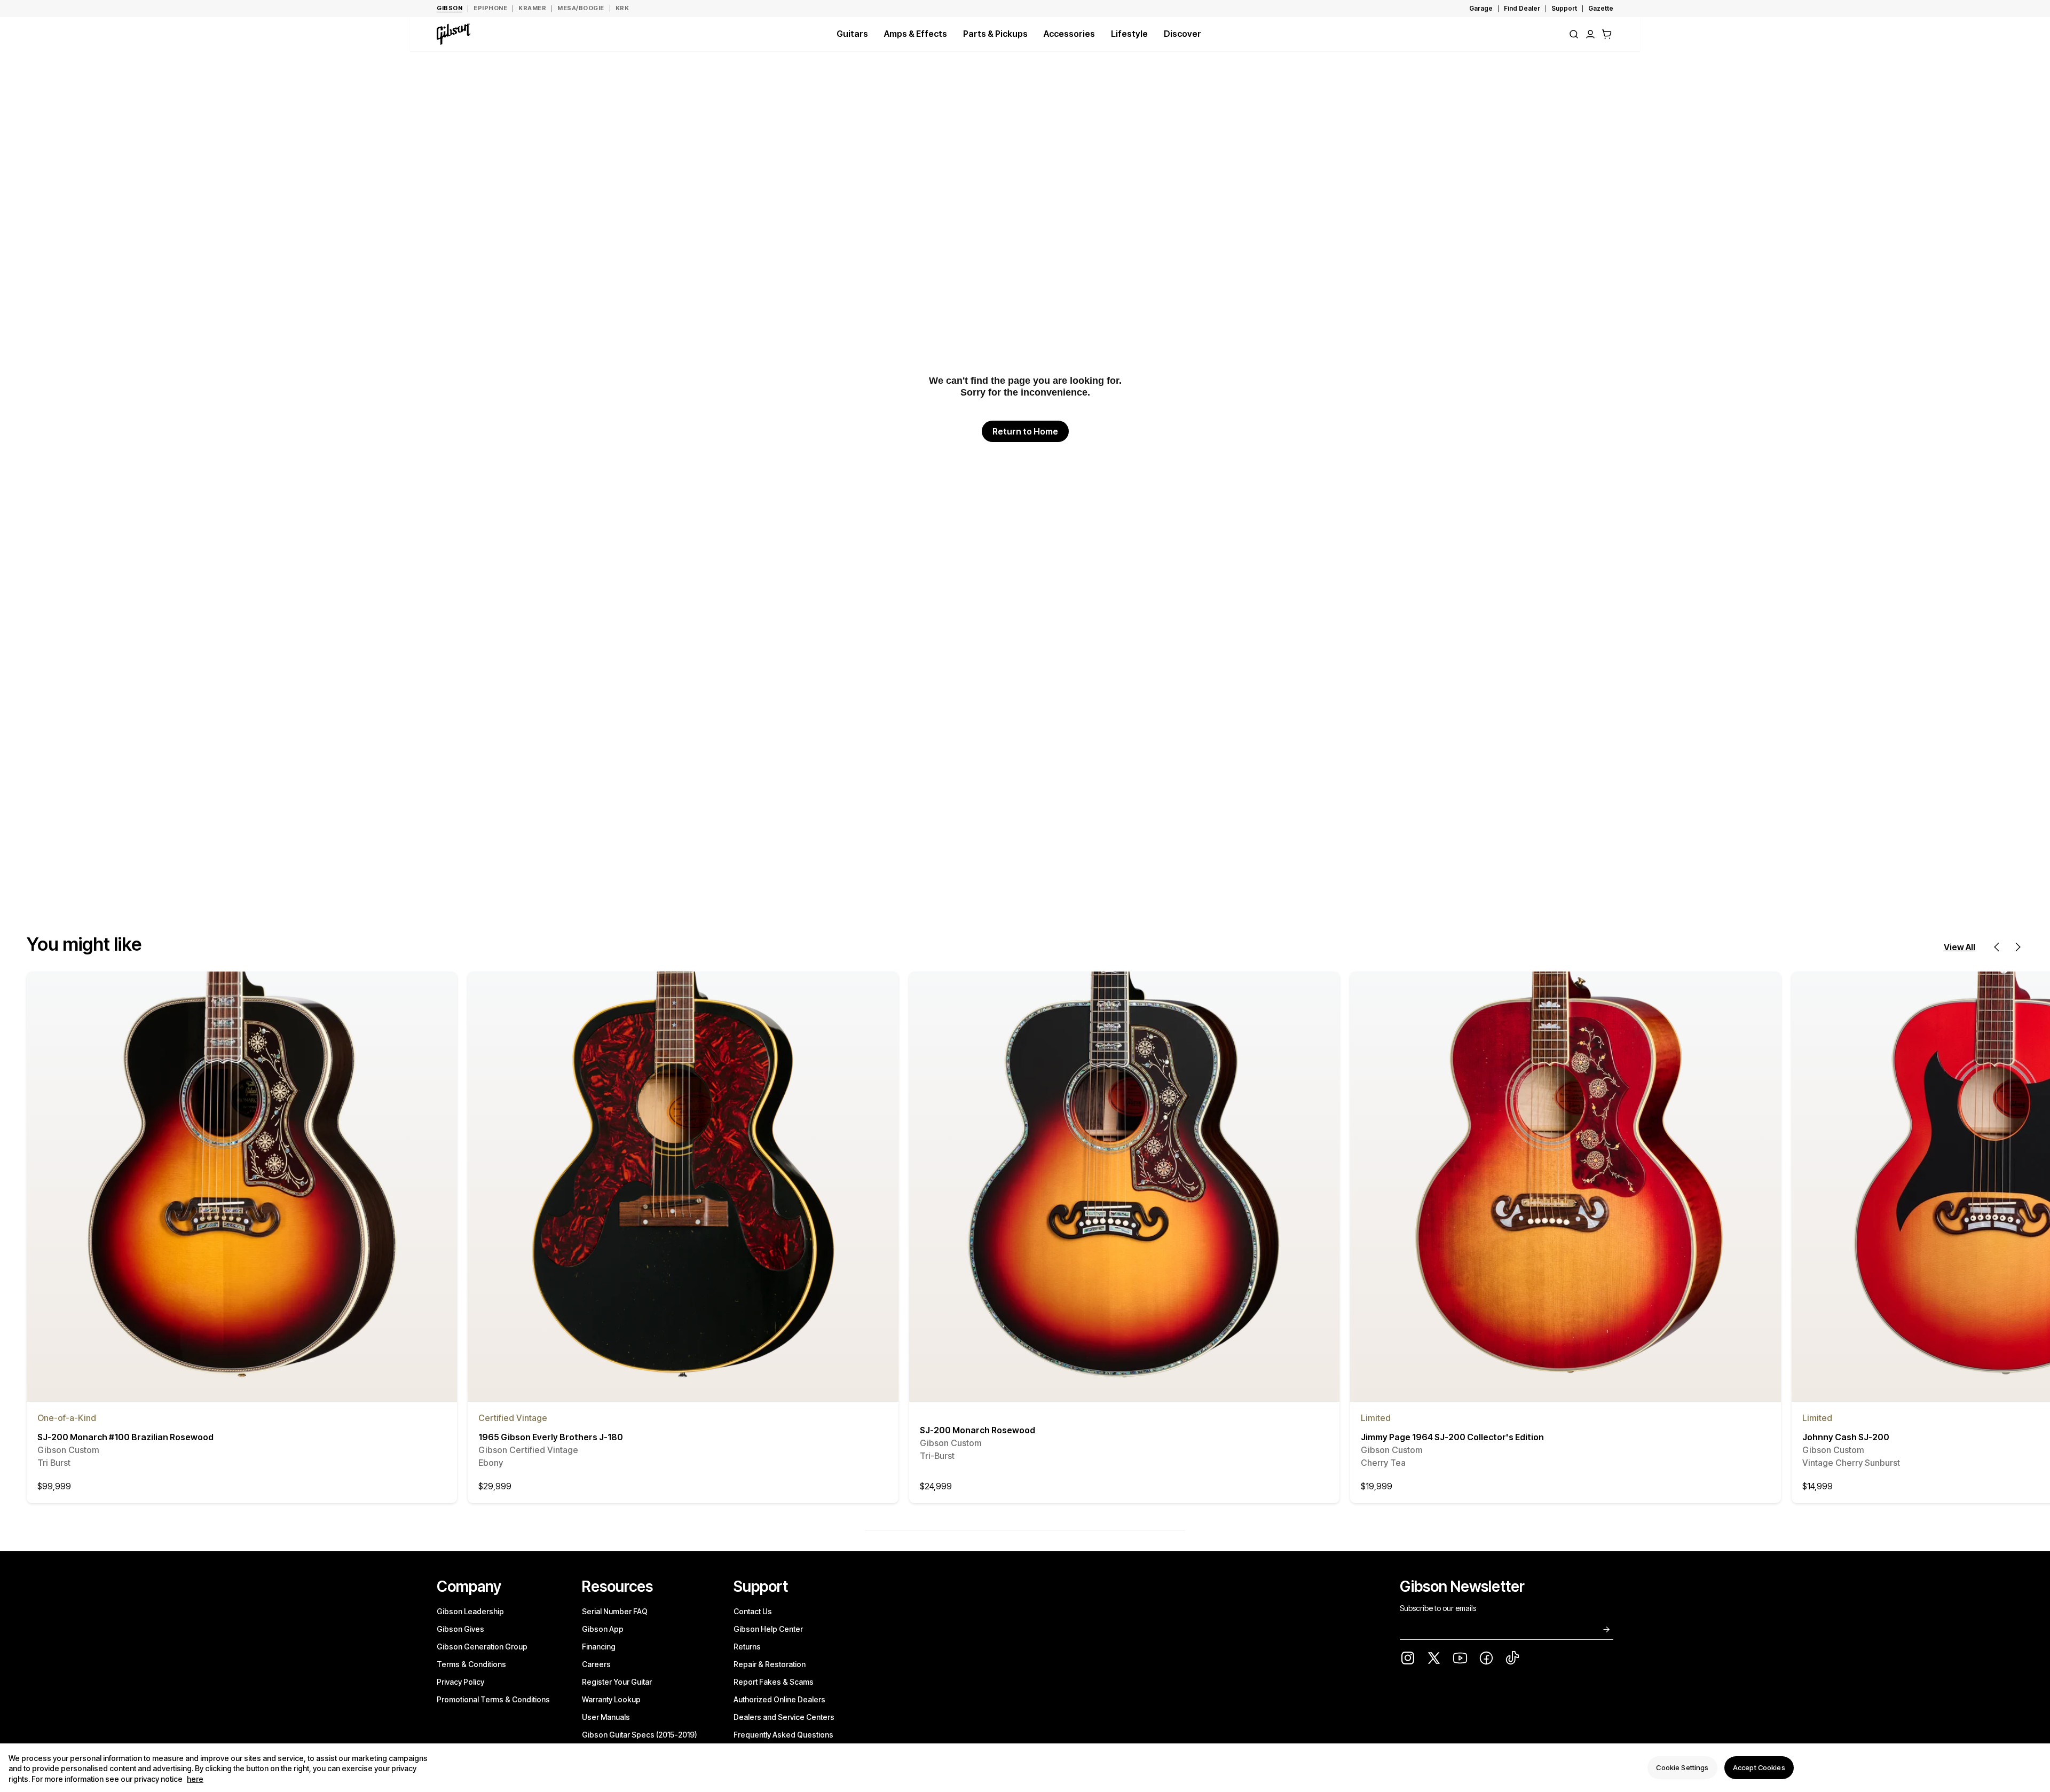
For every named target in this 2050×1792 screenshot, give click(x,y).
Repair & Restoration (770, 1664)
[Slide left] (1997, 947)
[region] (1025, 1768)
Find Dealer (1522, 8)
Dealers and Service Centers (784, 1717)
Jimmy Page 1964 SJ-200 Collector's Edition (1452, 1450)
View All (1960, 947)
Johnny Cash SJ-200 (1851, 1450)
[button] (1607, 34)
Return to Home (1025, 431)
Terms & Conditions (471, 1664)
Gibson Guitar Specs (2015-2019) (640, 1735)
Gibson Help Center (768, 1629)
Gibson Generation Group (482, 1647)
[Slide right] (2018, 947)
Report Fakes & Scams (774, 1682)
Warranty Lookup (611, 1699)
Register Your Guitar (617, 1682)
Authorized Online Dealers (779, 1699)
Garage (1481, 8)
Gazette (1601, 8)
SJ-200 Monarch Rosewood (977, 1443)
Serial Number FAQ (615, 1611)
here (195, 1779)
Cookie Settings (1682, 1767)
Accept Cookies (1759, 1767)
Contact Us (753, 1611)
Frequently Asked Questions (783, 1735)
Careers (596, 1664)
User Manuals (606, 1717)
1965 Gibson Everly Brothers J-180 (551, 1450)
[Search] (1574, 34)
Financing (599, 1647)
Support (1564, 8)
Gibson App (603, 1629)
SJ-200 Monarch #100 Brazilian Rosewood (125, 1450)
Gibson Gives (460, 1629)
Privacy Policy (460, 1682)
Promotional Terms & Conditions (493, 1699)
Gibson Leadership (470, 1611)
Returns (747, 1647)
